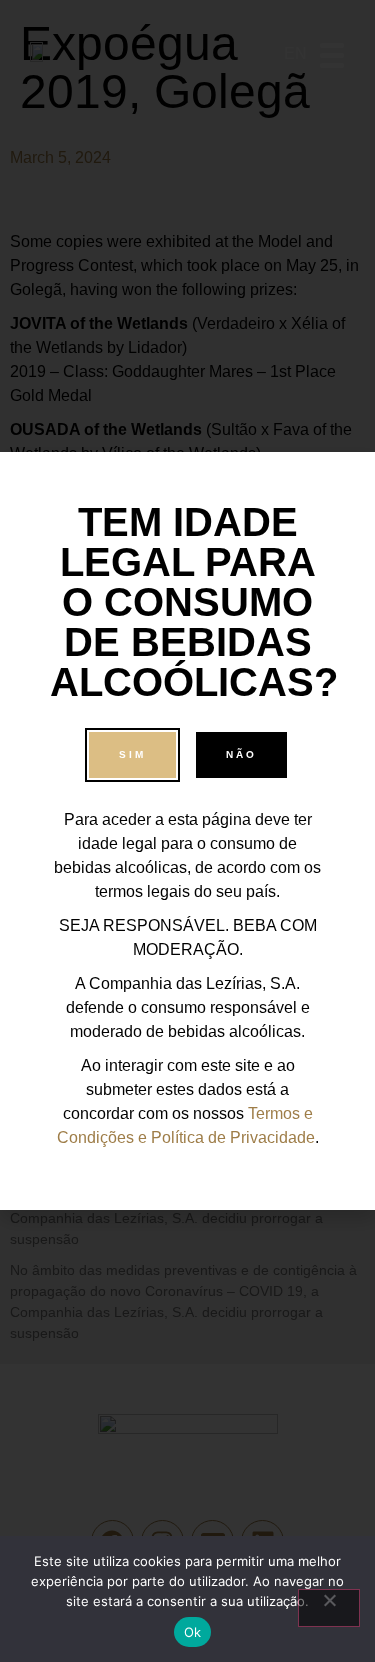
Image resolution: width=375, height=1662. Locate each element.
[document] (187, 831)
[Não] (329, 1608)
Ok (193, 1632)
